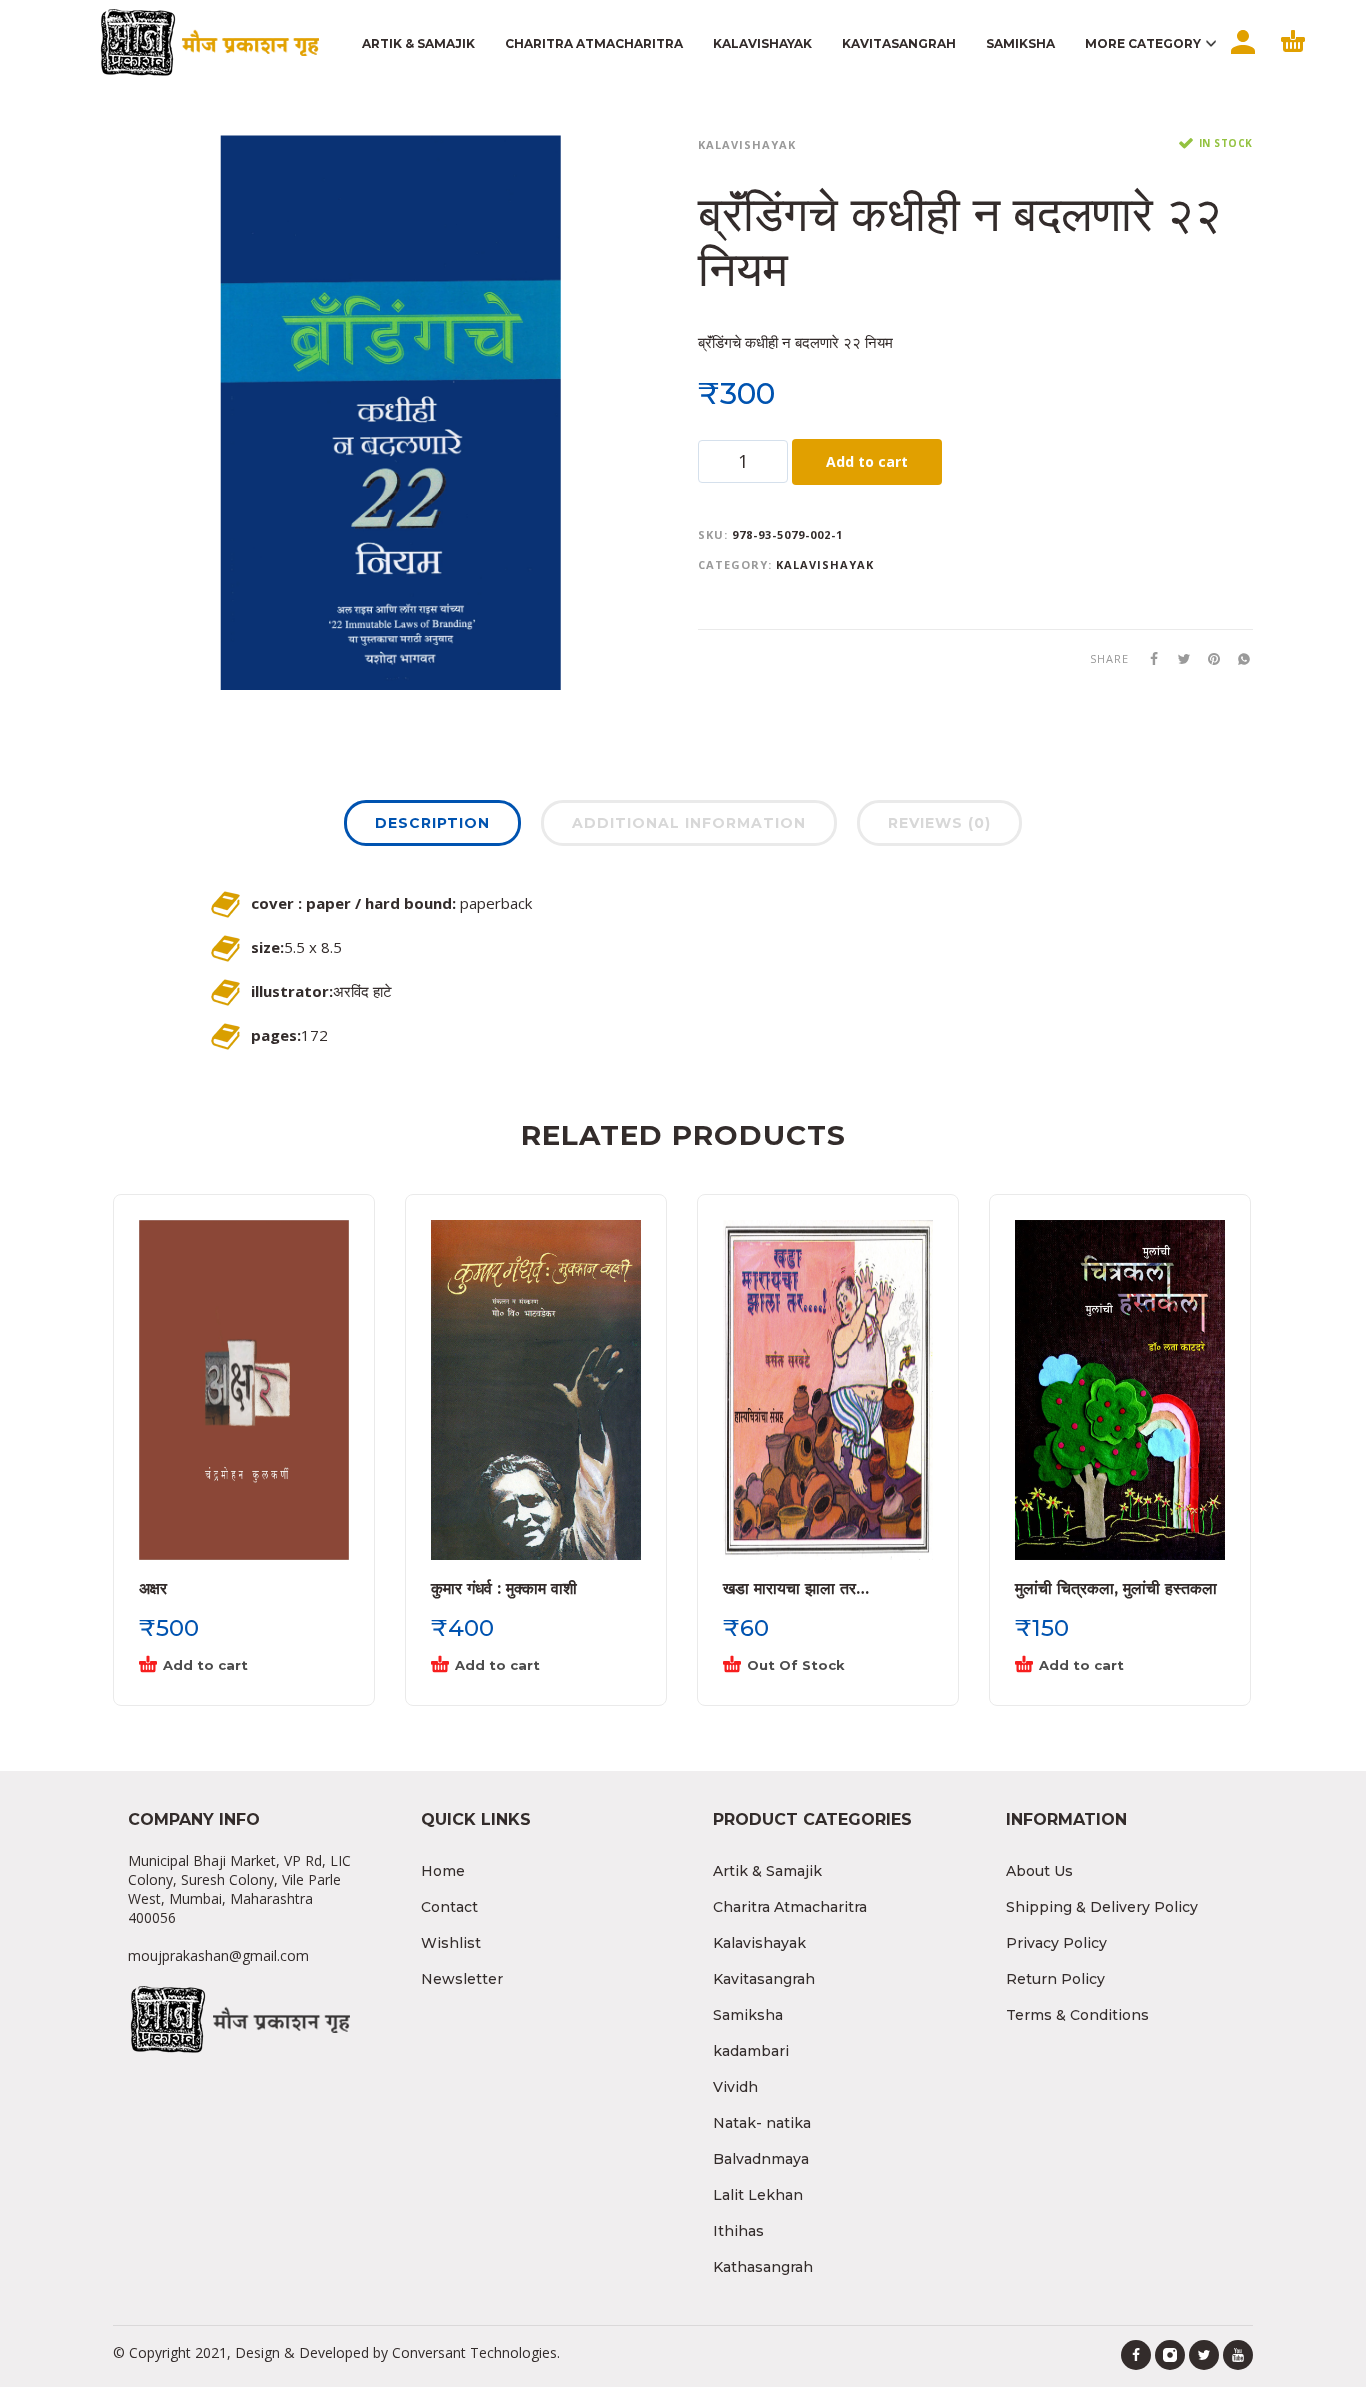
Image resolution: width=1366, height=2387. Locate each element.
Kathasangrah (763, 2267)
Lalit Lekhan (758, 2195)
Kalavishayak (747, 144)
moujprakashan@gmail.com (218, 1955)
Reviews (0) (939, 823)
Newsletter (462, 1979)
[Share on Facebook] (1148, 658)
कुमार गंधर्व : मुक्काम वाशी (504, 1588)
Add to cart (867, 461)
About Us (1039, 1871)
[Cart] (1293, 59)
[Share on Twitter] (1178, 658)
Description (432, 823)
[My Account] (1241, 59)
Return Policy (1055, 1979)
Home (443, 1871)
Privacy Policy (1056, 1943)
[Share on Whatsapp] (1238, 658)
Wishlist (451, 1943)
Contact (449, 1907)
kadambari (751, 2051)
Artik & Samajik (767, 1871)
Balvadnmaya (761, 2159)
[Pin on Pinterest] (1208, 658)
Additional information (689, 823)
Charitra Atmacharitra (790, 1907)
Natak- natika (762, 2123)
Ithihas (738, 2231)
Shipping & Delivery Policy (1102, 1907)
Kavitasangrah (764, 1979)
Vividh (735, 2087)
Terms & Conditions (1077, 2015)
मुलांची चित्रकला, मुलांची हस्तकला (1116, 1588)
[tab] (432, 827)
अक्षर (153, 1588)
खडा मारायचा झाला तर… (796, 1588)
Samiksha (748, 2015)
